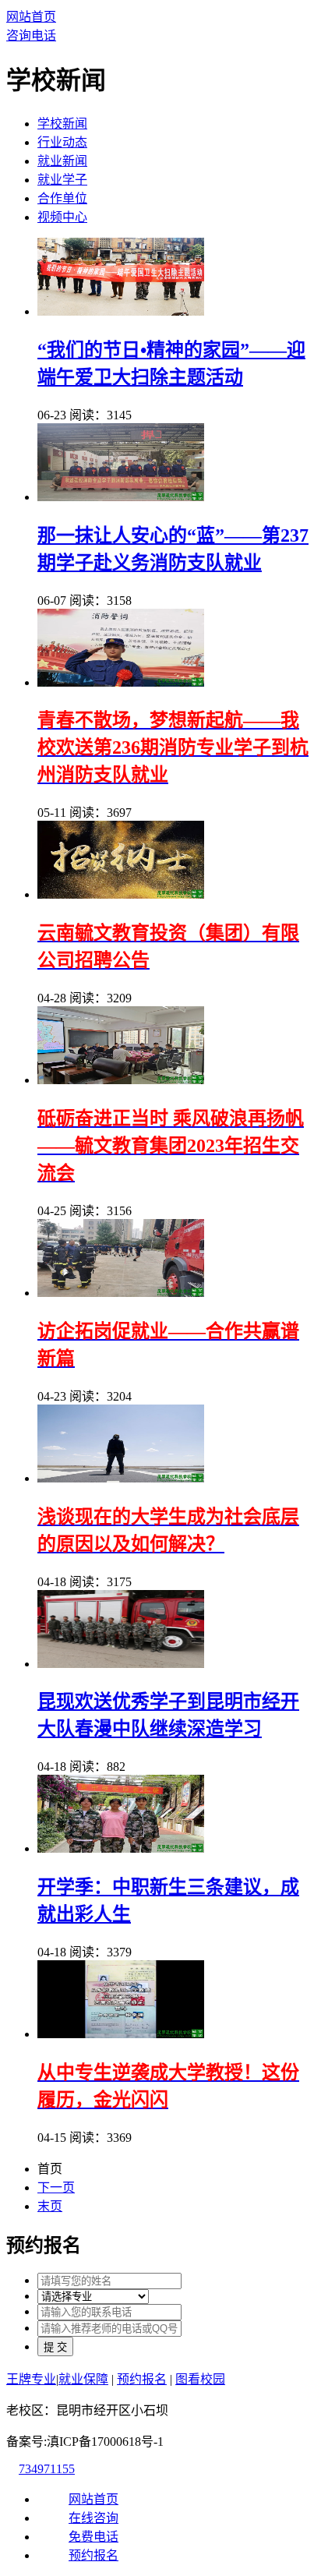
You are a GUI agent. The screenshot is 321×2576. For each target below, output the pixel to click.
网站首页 (31, 17)
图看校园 (200, 2379)
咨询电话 (31, 35)
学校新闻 (62, 124)
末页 (50, 2206)
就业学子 (62, 180)
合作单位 (62, 198)
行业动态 (62, 142)
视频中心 (62, 217)
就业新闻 (62, 161)
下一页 (56, 2187)
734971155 (47, 2469)
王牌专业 (31, 2379)
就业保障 (83, 2379)
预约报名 (142, 2379)
